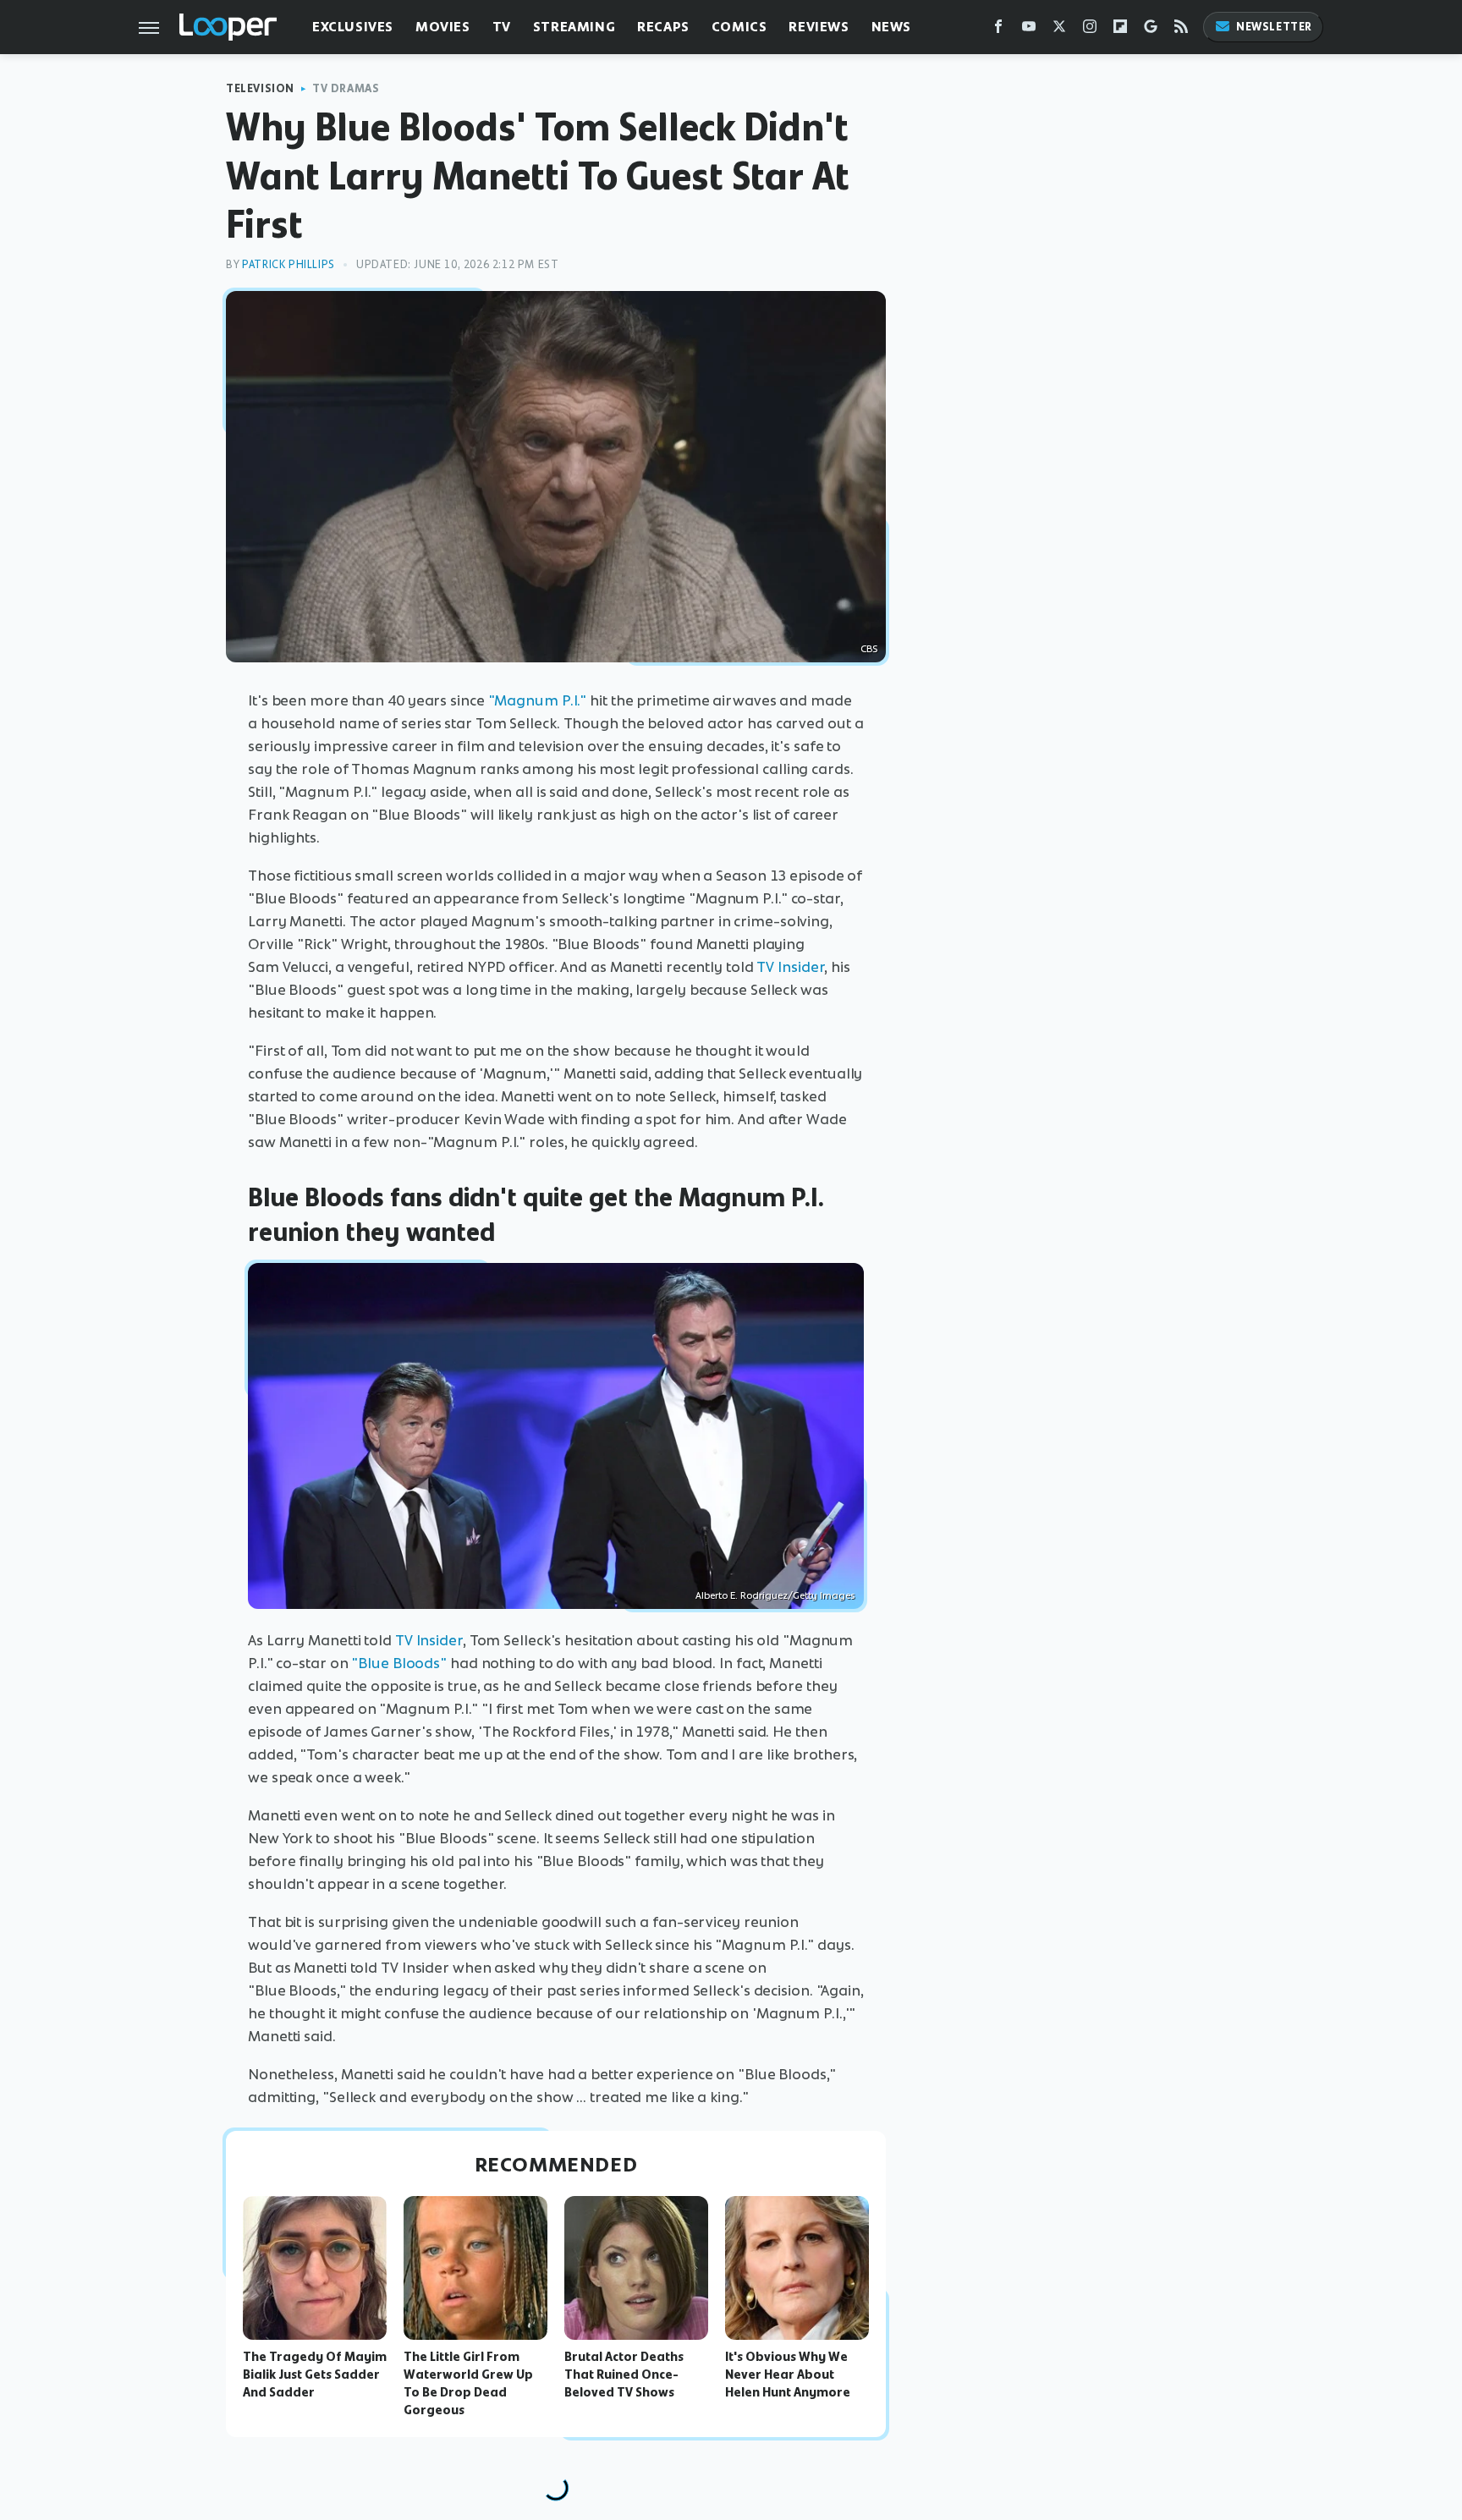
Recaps (663, 27)
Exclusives (353, 27)
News (891, 27)
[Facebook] (998, 30)
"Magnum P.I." (538, 700)
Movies (443, 27)
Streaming (574, 27)
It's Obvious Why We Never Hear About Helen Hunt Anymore (788, 2375)
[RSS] (1181, 30)
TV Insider (790, 967)
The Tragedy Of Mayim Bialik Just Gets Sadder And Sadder (315, 2375)
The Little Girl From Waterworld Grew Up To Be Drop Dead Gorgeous (468, 2383)
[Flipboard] (1120, 30)
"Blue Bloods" (399, 1663)
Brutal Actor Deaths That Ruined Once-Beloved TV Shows (624, 2375)
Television (260, 88)
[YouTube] (1029, 30)
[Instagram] (1090, 30)
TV (502, 27)
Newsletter (1274, 27)
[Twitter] (1059, 30)
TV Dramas (346, 88)
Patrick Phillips (289, 264)
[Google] (1151, 30)
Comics (739, 27)
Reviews (819, 27)
